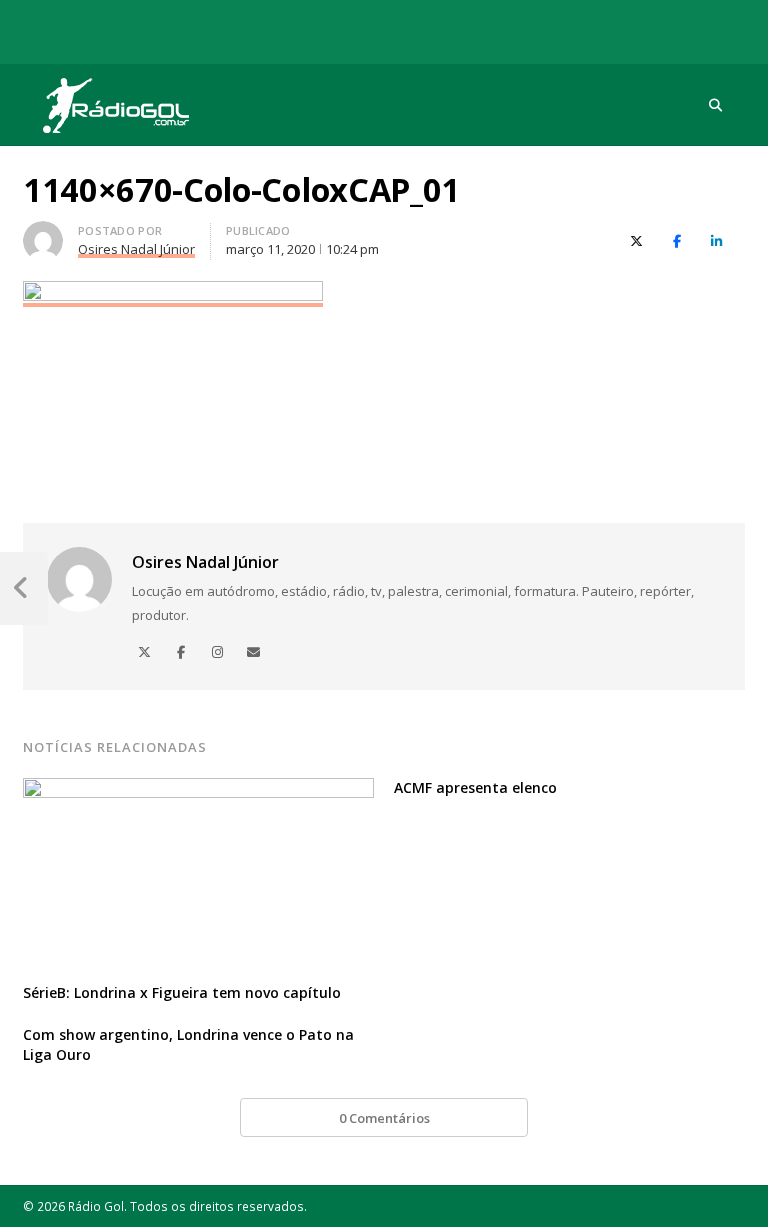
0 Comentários (384, 1118)
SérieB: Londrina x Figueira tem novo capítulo (182, 992)
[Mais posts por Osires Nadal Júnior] (43, 233)
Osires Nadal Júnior (205, 562)
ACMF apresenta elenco (475, 787)
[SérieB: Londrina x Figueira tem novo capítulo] (198, 790)
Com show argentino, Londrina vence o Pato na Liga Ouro (188, 1044)
